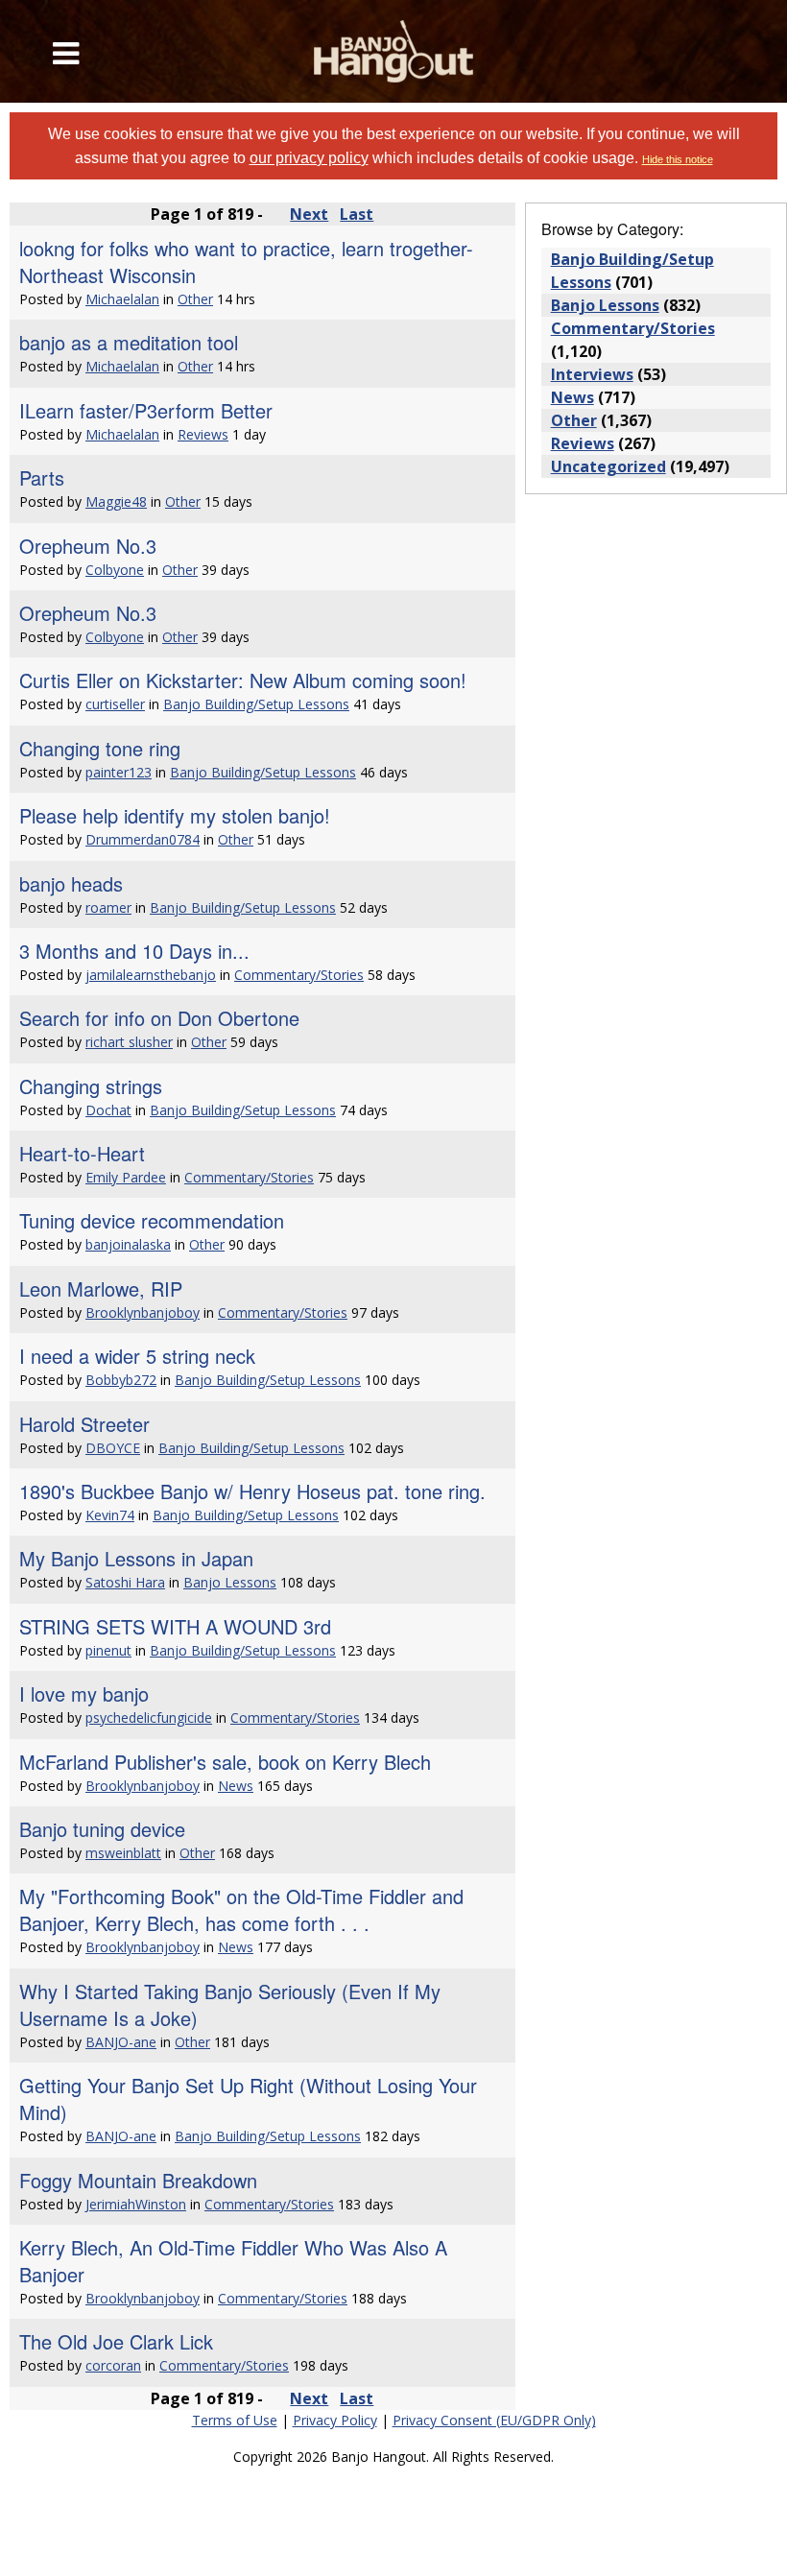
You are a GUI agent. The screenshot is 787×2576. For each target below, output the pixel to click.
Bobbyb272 (121, 1380)
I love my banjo (84, 1693)
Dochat (108, 1110)
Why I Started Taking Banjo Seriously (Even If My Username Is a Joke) (230, 2004)
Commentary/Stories (299, 975)
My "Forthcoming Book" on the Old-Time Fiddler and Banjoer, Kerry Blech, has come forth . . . (241, 1909)
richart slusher (129, 1042)
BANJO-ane (121, 2042)
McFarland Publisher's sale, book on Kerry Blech (225, 1762)
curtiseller (115, 704)
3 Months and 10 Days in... (134, 951)
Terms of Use (235, 2420)
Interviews (592, 374)
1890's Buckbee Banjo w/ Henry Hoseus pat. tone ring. (252, 1491)
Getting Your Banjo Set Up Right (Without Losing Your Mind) (248, 2099)
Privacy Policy (335, 2420)
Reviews (203, 434)
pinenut (108, 1650)
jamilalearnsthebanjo (151, 975)
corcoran (113, 2365)
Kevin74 (110, 1515)
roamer (108, 907)
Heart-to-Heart (82, 1153)
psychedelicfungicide (149, 1717)
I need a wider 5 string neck (137, 1356)
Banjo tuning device (102, 1829)
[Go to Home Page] (394, 51)
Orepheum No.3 (88, 546)
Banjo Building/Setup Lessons (256, 704)
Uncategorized (608, 466)
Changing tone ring (100, 748)
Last (357, 214)
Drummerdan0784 (143, 839)
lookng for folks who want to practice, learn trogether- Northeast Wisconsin (246, 262)
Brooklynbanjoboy (143, 1312)
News (236, 1786)
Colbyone (115, 570)
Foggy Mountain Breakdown (138, 2180)
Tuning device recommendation (152, 1220)
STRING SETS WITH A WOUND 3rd (175, 1626)
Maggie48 (116, 501)
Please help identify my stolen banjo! (175, 815)
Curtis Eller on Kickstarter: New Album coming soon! (243, 680)
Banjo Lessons (230, 1582)
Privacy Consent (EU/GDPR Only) (494, 2420)
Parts (42, 477)
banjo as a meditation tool (129, 342)
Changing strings (91, 1086)
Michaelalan (122, 299)
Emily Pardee (126, 1177)
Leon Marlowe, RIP (101, 1288)
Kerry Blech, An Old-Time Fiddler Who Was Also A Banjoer (233, 2261)
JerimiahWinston (136, 2204)
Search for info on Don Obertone (159, 1018)
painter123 (119, 772)
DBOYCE (113, 1448)
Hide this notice (678, 159)
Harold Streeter (84, 1424)
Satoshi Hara (125, 1582)
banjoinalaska (128, 1244)
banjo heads (71, 883)
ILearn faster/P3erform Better (146, 410)
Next (309, 214)
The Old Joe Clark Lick (116, 2341)
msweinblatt (123, 1853)
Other (195, 299)
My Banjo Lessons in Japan (136, 1558)
